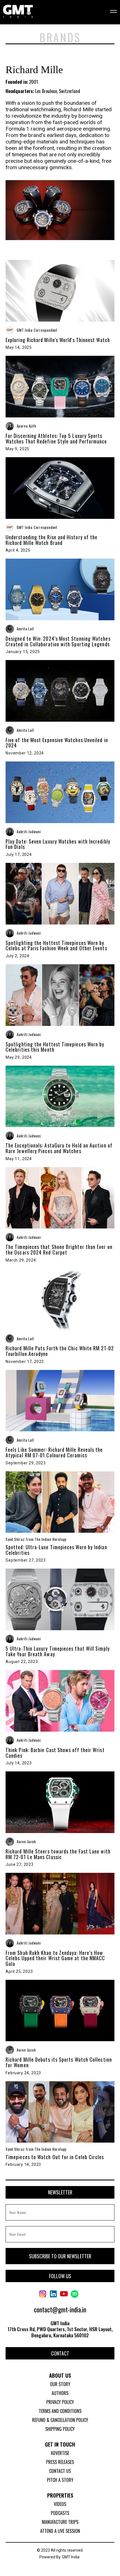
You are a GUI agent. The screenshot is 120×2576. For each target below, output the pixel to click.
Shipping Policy (60, 2429)
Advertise (60, 2453)
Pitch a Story (60, 2480)
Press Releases (60, 2462)
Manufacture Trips (60, 2522)
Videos (60, 2504)
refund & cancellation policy (60, 2420)
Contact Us (60, 2471)
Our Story (60, 2384)
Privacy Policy (60, 2402)
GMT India (71, 2557)
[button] (110, 12)
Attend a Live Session (60, 2531)
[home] (18, 12)
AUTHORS (60, 2393)
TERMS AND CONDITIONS (60, 2411)
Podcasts (60, 2513)
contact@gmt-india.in (60, 2309)
